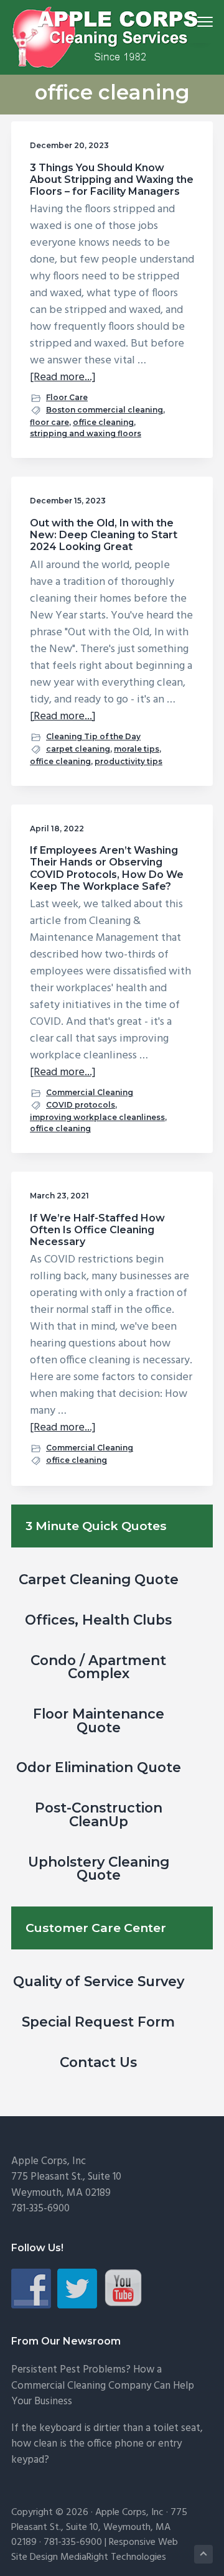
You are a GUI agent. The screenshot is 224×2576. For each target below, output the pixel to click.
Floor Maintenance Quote (99, 1720)
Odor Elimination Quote (99, 1767)
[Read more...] (63, 377)
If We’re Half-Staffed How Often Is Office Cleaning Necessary (97, 1230)
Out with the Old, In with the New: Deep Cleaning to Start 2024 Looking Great (104, 535)
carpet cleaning (78, 749)
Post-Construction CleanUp (99, 1814)
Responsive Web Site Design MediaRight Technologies (95, 2550)
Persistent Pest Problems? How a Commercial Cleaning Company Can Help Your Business (103, 2386)
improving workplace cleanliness (97, 1117)
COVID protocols (81, 1105)
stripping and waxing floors (86, 433)
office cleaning (103, 422)
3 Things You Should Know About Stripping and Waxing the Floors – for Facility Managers (112, 180)
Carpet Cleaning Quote (99, 1579)
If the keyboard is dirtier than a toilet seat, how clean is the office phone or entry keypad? (107, 2444)
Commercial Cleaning (90, 1092)
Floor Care (67, 397)
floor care (49, 422)
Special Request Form (98, 2022)
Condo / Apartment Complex (98, 1667)
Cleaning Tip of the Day (93, 736)
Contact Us (98, 2062)
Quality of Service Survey (99, 1981)
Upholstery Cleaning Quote (99, 1869)
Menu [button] (190, 21)
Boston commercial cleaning (105, 410)
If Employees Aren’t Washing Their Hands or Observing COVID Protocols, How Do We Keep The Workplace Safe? (107, 868)
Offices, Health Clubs (98, 1620)
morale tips (137, 749)
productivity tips (128, 761)
